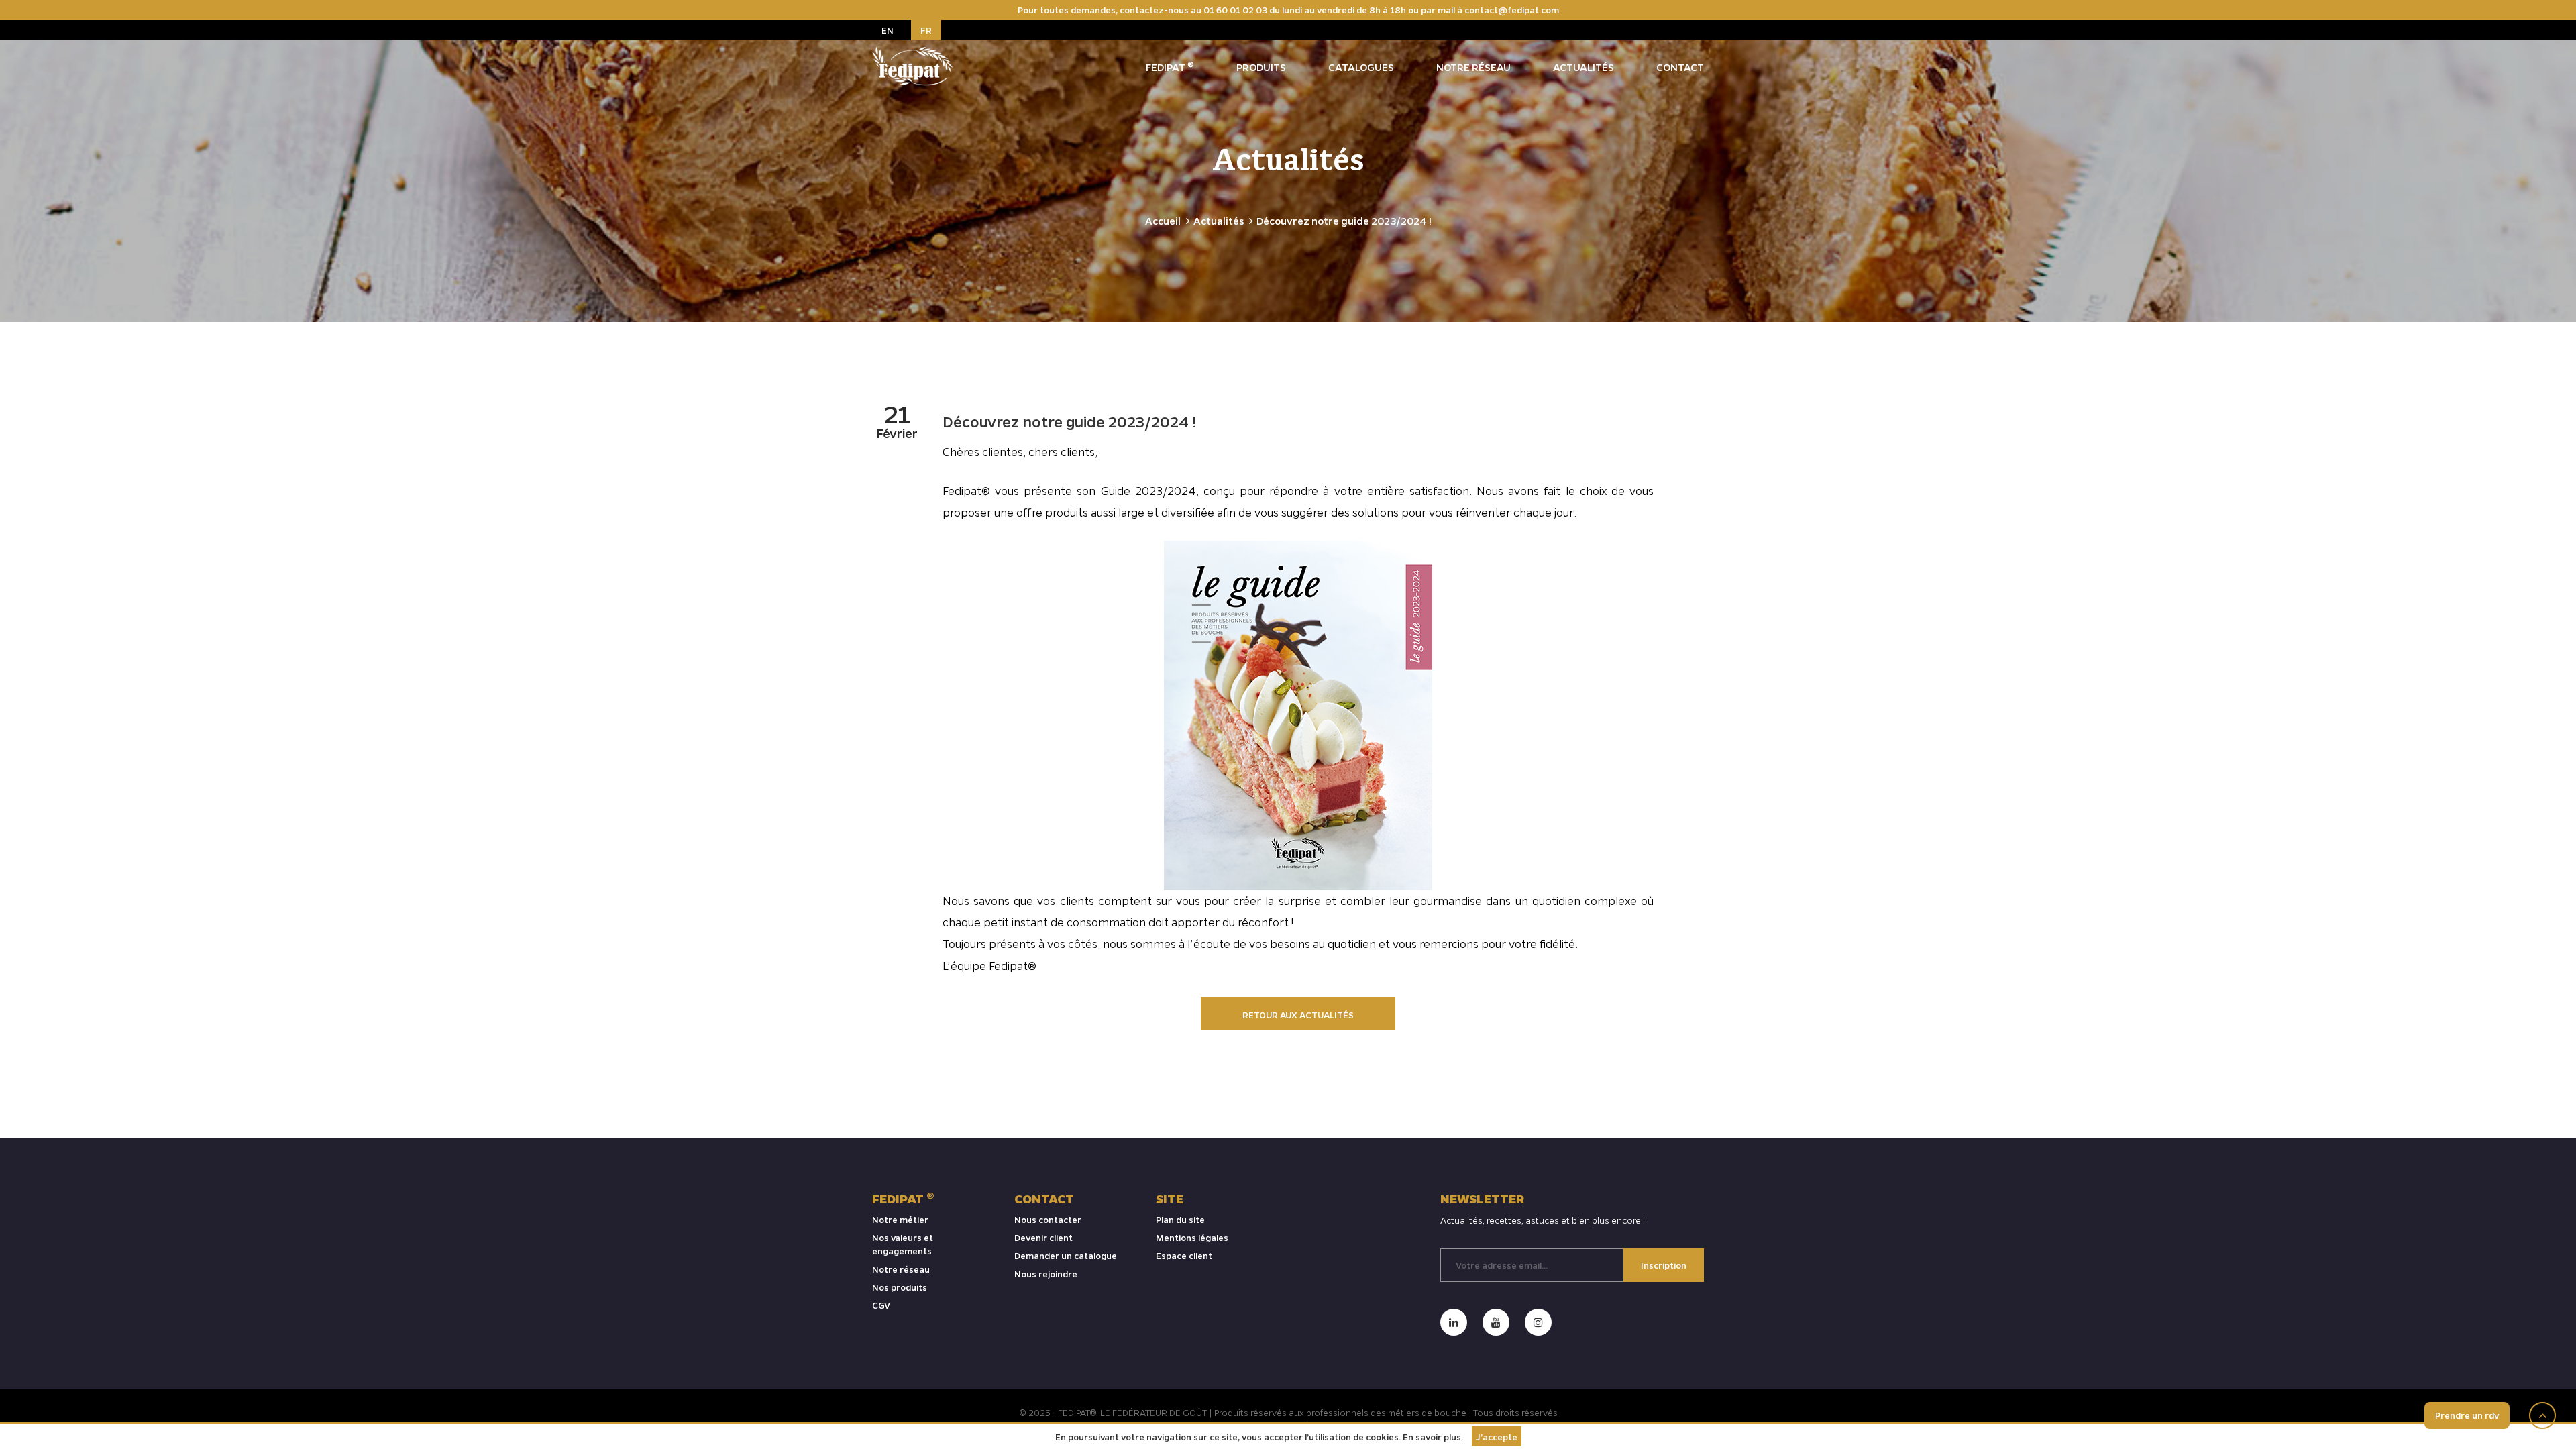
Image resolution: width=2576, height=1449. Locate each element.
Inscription (1664, 1265)
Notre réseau (1473, 67)
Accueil (1163, 221)
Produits (1261, 67)
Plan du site (1180, 1219)
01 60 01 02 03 (1235, 10)
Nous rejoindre (1046, 1274)
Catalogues (1361, 67)
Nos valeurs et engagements (903, 1244)
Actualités (1584, 67)
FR (926, 30)
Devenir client (1043, 1237)
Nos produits (900, 1287)
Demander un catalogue (1066, 1255)
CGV (881, 1305)
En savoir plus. (1433, 1437)
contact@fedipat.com (1512, 10)
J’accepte (1497, 1437)
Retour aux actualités (1298, 1015)
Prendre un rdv (2467, 1415)
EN (888, 30)
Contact (1680, 67)
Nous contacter (1048, 1219)
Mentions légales (1192, 1237)
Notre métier (900, 1219)
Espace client (1184, 1255)
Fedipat (1170, 66)
